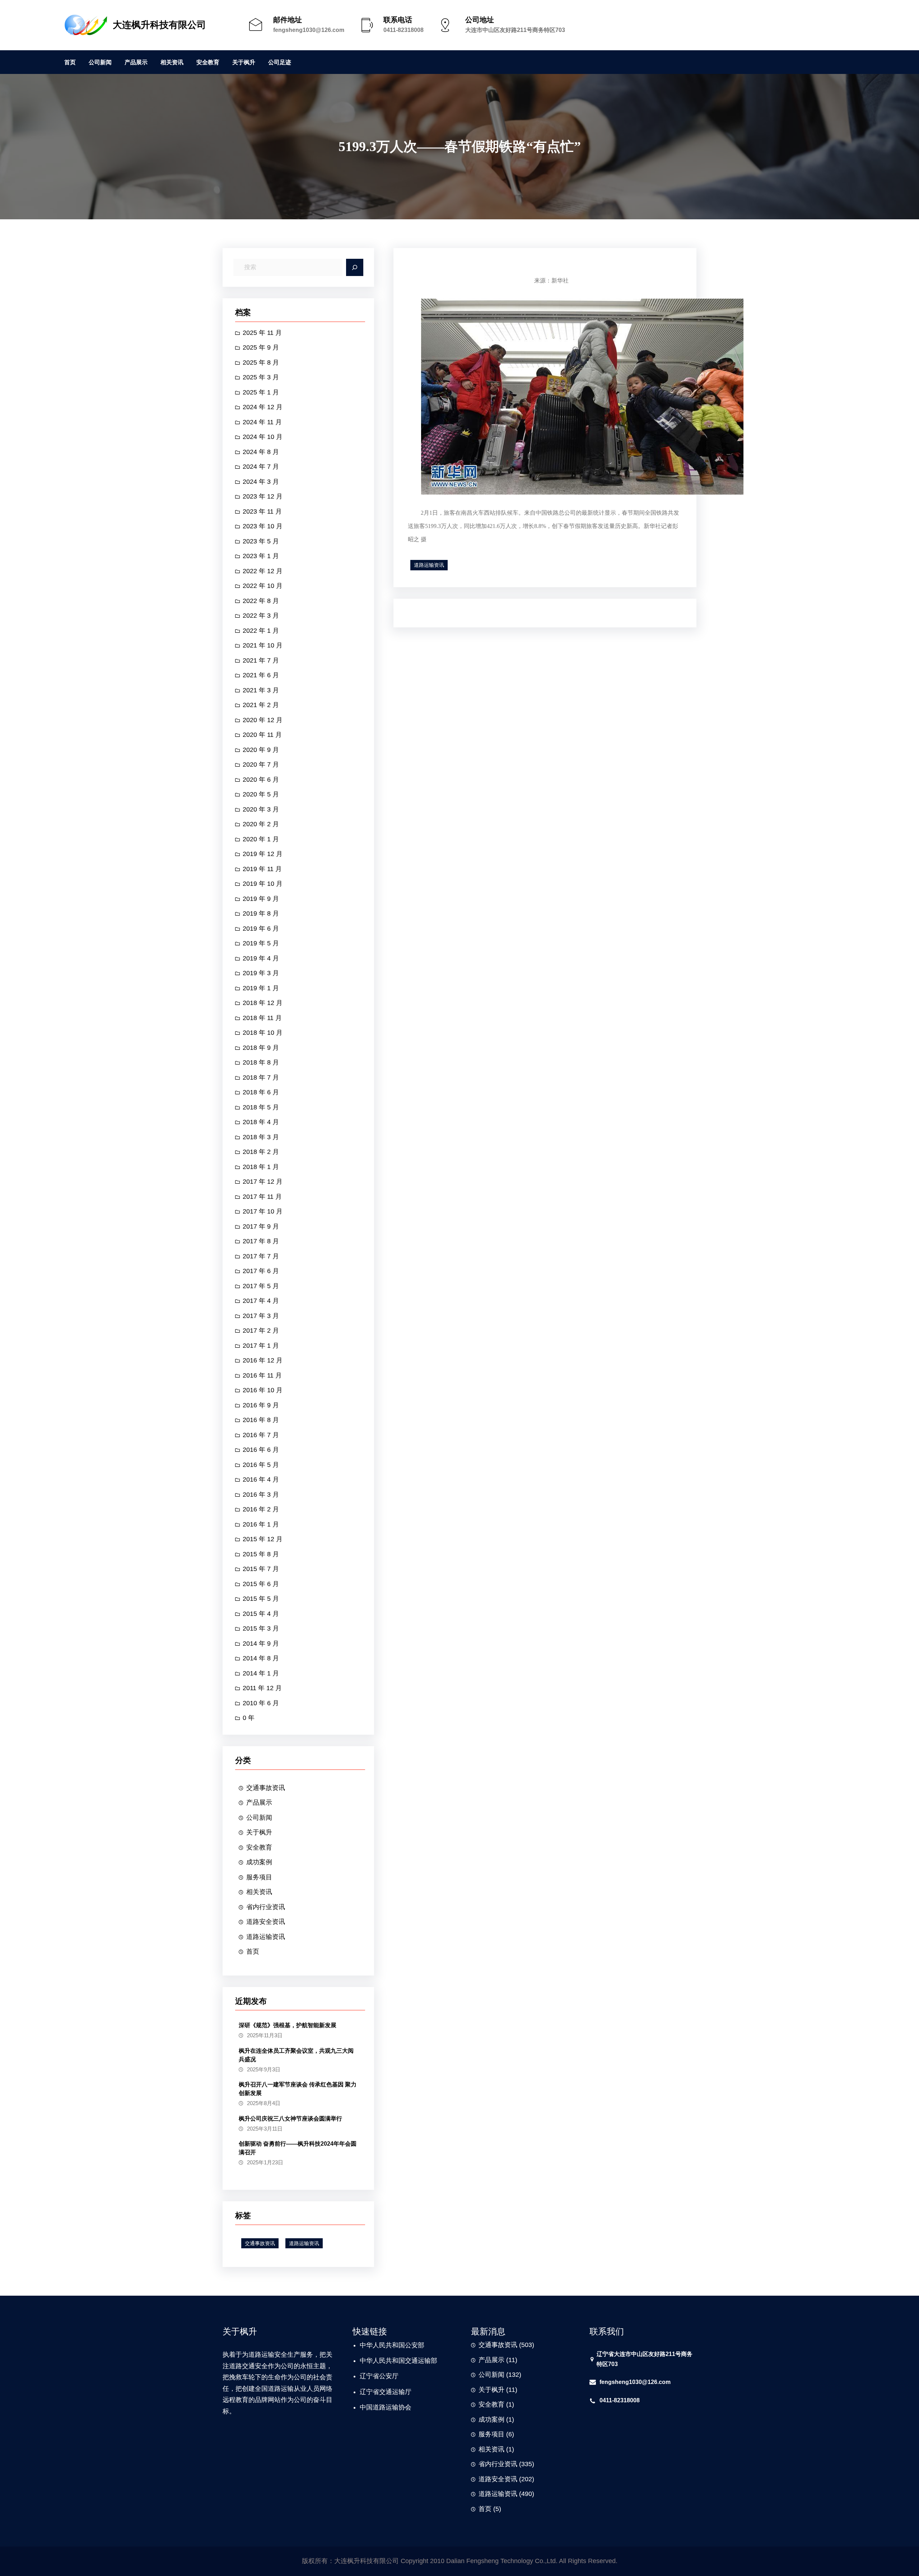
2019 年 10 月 (263, 884)
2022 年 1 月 (261, 631)
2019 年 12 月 (263, 854)
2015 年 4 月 (261, 1614)
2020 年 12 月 (263, 720)
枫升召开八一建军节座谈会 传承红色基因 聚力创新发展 (298, 2089)
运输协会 (398, 2407)
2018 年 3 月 (261, 1137)
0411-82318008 (403, 30)
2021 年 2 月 (261, 705)
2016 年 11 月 (262, 1375)
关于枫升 (259, 1832)
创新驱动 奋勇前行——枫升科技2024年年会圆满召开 (298, 2148)
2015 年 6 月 (261, 1584)
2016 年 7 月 (261, 1435)
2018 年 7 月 (261, 1077)
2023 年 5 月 (261, 541)
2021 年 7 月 (261, 660)
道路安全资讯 (266, 1922)
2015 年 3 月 (261, 1628)
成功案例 (259, 1862)
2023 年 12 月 (263, 496)
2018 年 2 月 (261, 1152)
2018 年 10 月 (263, 1033)
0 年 (249, 1718)
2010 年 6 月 (261, 1703)
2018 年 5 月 (261, 1107)
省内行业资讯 (266, 1907)
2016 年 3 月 (261, 1495)
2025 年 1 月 (261, 392)
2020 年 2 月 (261, 824)
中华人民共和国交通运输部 (398, 2361)
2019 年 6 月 (261, 929)
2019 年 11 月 (262, 869)
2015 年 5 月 (261, 1599)
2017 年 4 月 (261, 1301)
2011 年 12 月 (262, 1688)
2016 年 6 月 (261, 1450)
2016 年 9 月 (261, 1405)
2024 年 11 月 (262, 422)
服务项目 (259, 1877)
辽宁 (366, 2376)
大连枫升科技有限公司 (159, 25)
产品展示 (259, 1803)
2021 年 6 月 (261, 675)
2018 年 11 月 (262, 1018)
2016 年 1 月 (261, 1524)
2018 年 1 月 (261, 1167)
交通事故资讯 (266, 1788)
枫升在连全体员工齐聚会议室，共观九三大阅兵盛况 (296, 2055)
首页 (253, 1951)
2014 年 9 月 (261, 1644)
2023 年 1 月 (261, 556)
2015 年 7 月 (261, 1569)
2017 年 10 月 (263, 1211)
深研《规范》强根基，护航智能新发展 (288, 2025)
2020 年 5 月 (261, 794)
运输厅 (402, 2392)
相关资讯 (259, 1892)
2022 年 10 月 (263, 586)
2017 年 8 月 (261, 1241)
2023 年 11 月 (262, 511)
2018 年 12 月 (263, 1003)
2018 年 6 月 (261, 1092)
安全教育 (259, 1847)
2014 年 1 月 (261, 1673)
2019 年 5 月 (261, 943)
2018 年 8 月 (261, 1062)
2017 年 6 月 (261, 1271)
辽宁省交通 (376, 2392)
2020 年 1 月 (261, 839)
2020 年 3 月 (261, 809)
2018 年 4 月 (261, 1122)
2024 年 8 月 (261, 452)
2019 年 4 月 (261, 958)
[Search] (355, 267)
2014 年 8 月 (261, 1658)
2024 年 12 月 (263, 407)
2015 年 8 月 (261, 1554)
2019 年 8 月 (261, 913)
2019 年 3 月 (261, 973)
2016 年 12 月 (263, 1360)
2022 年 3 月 (261, 616)
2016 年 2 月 (261, 1509)
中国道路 (373, 2407)
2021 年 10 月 (263, 645)
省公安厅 (386, 2376)
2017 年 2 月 (261, 1331)
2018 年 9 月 (261, 1048)
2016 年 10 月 (263, 1390)
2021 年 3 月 (261, 690)
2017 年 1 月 (261, 1346)
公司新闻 (259, 1818)
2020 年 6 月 (261, 780)
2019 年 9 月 (261, 899)
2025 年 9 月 (261, 347)
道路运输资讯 (266, 1937)
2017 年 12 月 (263, 1182)
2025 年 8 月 (261, 363)
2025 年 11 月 (262, 333)
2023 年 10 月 (263, 526)
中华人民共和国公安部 (392, 2345)
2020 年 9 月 (261, 750)
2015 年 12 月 (263, 1539)
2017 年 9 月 (261, 1226)
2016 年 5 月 (261, 1465)
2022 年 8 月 (261, 601)
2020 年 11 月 (262, 735)
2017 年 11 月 (262, 1197)
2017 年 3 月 (261, 1316)
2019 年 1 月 (261, 988)
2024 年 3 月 (261, 482)
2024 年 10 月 (263, 437)
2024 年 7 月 (261, 467)
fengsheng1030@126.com (309, 30)
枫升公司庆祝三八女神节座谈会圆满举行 (290, 2119)
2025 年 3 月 (261, 377)
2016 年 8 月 (261, 1420)
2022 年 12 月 (263, 571)
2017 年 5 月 (261, 1286)
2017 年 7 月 (261, 1256)
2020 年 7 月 (261, 765)
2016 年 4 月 (261, 1479)
